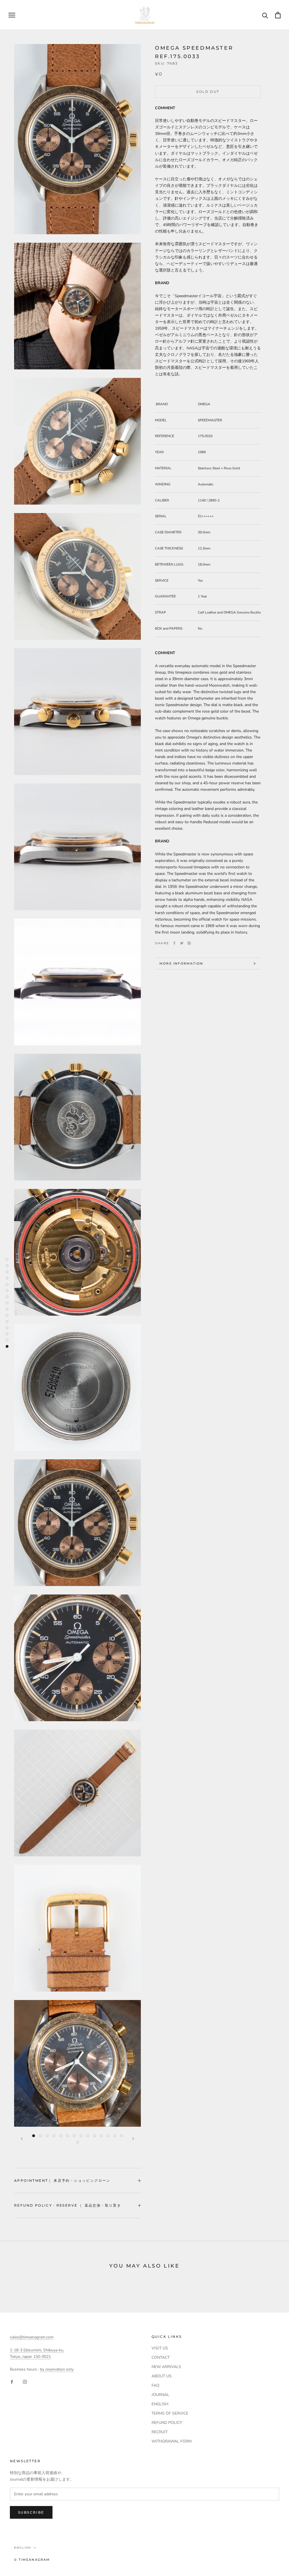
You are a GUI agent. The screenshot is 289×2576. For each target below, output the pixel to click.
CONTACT (161, 2357)
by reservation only (57, 2369)
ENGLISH (160, 2404)
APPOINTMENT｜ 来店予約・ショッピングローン (62, 2180)
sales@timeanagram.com (32, 2337)
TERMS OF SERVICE (170, 2413)
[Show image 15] (78, 2142)
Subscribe (31, 2512)
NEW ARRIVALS (166, 2367)
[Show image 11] (101, 2136)
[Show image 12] (108, 2136)
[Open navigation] (12, 15)
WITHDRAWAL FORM (172, 2441)
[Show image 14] (122, 2136)
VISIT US (160, 2348)
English (23, 2548)
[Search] (265, 15)
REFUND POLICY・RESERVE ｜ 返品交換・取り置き (68, 2205)
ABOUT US (162, 2376)
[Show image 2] (40, 2136)
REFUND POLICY (167, 2423)
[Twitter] (182, 943)
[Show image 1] (34, 2136)
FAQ (156, 2385)
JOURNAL (160, 2395)
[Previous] (22, 2139)
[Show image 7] (74, 2136)
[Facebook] (174, 943)
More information (181, 963)
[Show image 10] (95, 2136)
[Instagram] (25, 2381)
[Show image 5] (61, 2136)
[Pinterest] (189, 943)
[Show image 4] (54, 2136)
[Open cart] (278, 15)
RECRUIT (160, 2432)
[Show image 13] (115, 2136)
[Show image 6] (67, 2136)
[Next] (133, 2139)
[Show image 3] (47, 2136)
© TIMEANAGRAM (32, 2560)
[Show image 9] (88, 2136)
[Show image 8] (81, 2136)
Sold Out (208, 92)
